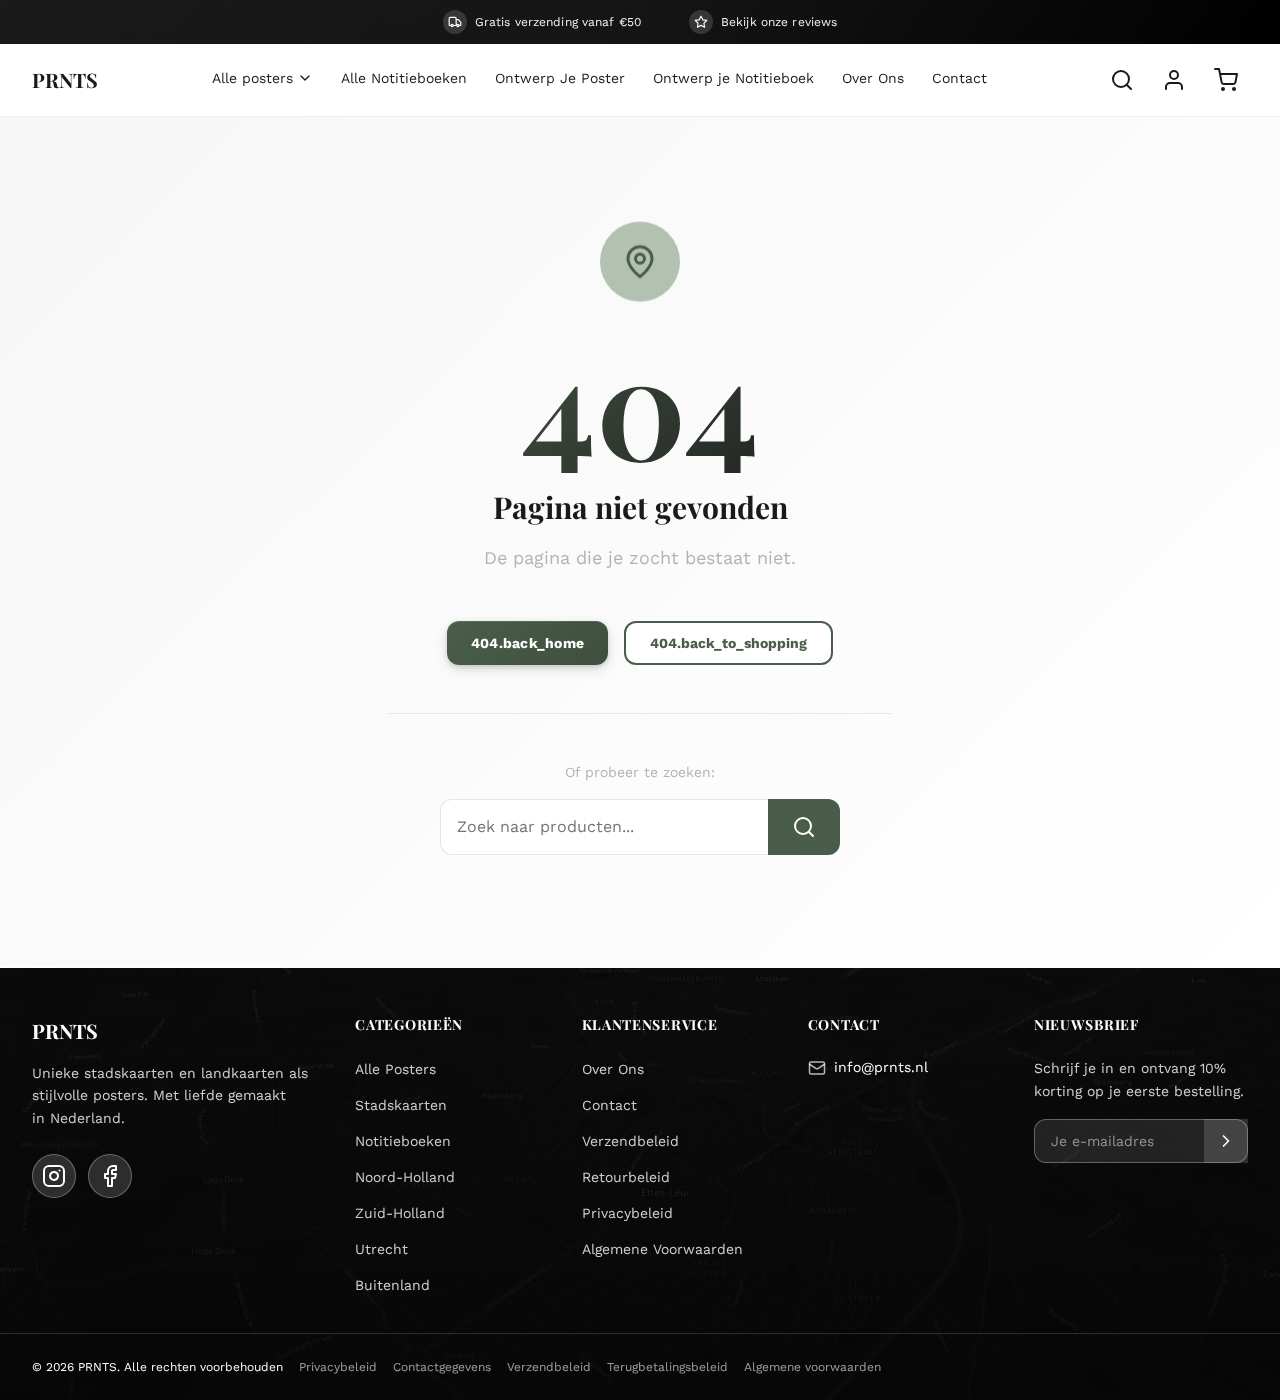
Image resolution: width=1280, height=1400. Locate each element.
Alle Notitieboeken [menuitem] (404, 78)
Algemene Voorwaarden (662, 1249)
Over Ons (613, 1069)
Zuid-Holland (400, 1213)
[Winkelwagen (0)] (1226, 80)
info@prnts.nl (881, 1067)
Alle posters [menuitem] (252, 78)
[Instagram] (54, 1176)
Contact (609, 1105)
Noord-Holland (405, 1177)
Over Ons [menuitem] (873, 78)
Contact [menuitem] (959, 78)
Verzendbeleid (630, 1141)
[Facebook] (110, 1176)
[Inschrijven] (1226, 1141)
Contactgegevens (442, 1367)
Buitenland (392, 1285)
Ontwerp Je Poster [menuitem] (560, 78)
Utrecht (381, 1249)
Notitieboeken (403, 1141)
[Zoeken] (1122, 80)
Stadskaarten (401, 1105)
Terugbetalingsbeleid (667, 1367)
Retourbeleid (626, 1177)
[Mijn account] (1174, 80)
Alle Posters (395, 1069)
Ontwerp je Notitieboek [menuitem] (733, 78)
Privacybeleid (627, 1213)
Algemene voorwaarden (812, 1367)
